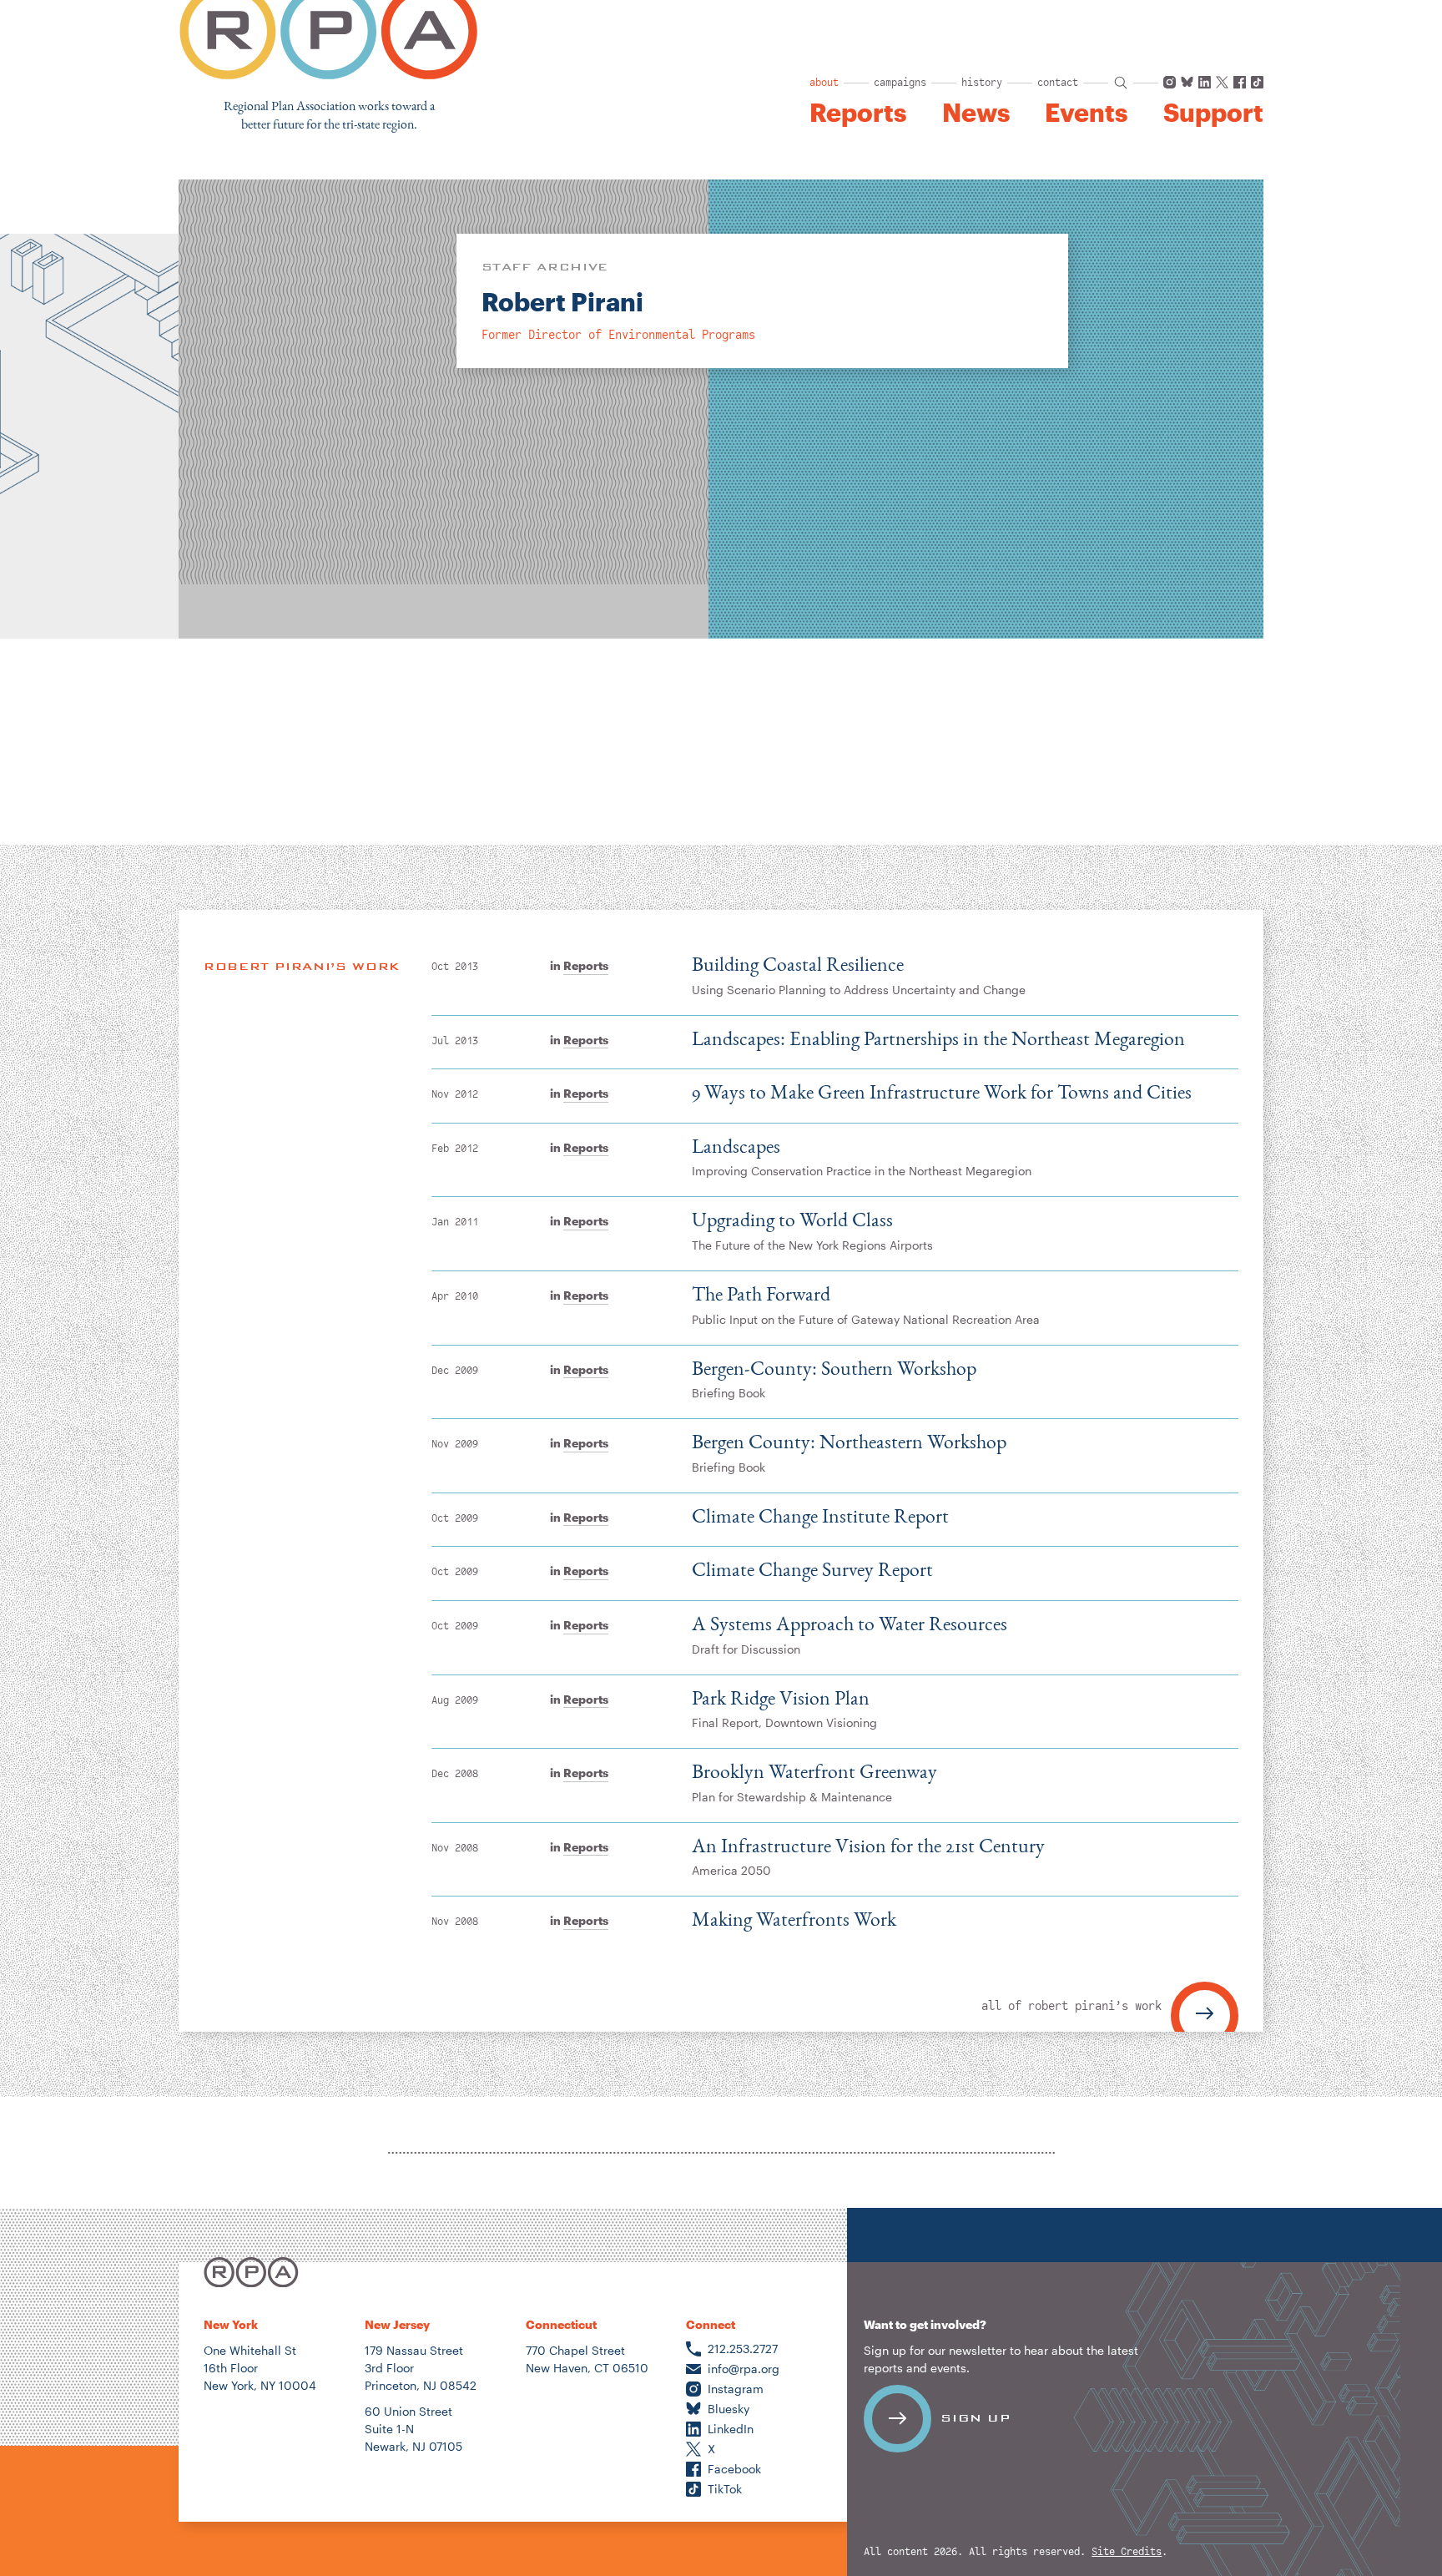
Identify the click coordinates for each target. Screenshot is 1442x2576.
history (982, 83)
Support (1213, 113)
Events (1086, 113)
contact (1058, 83)
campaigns (900, 83)
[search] (1121, 83)
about (824, 83)
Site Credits (1127, 2552)
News (976, 113)
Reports (858, 113)
